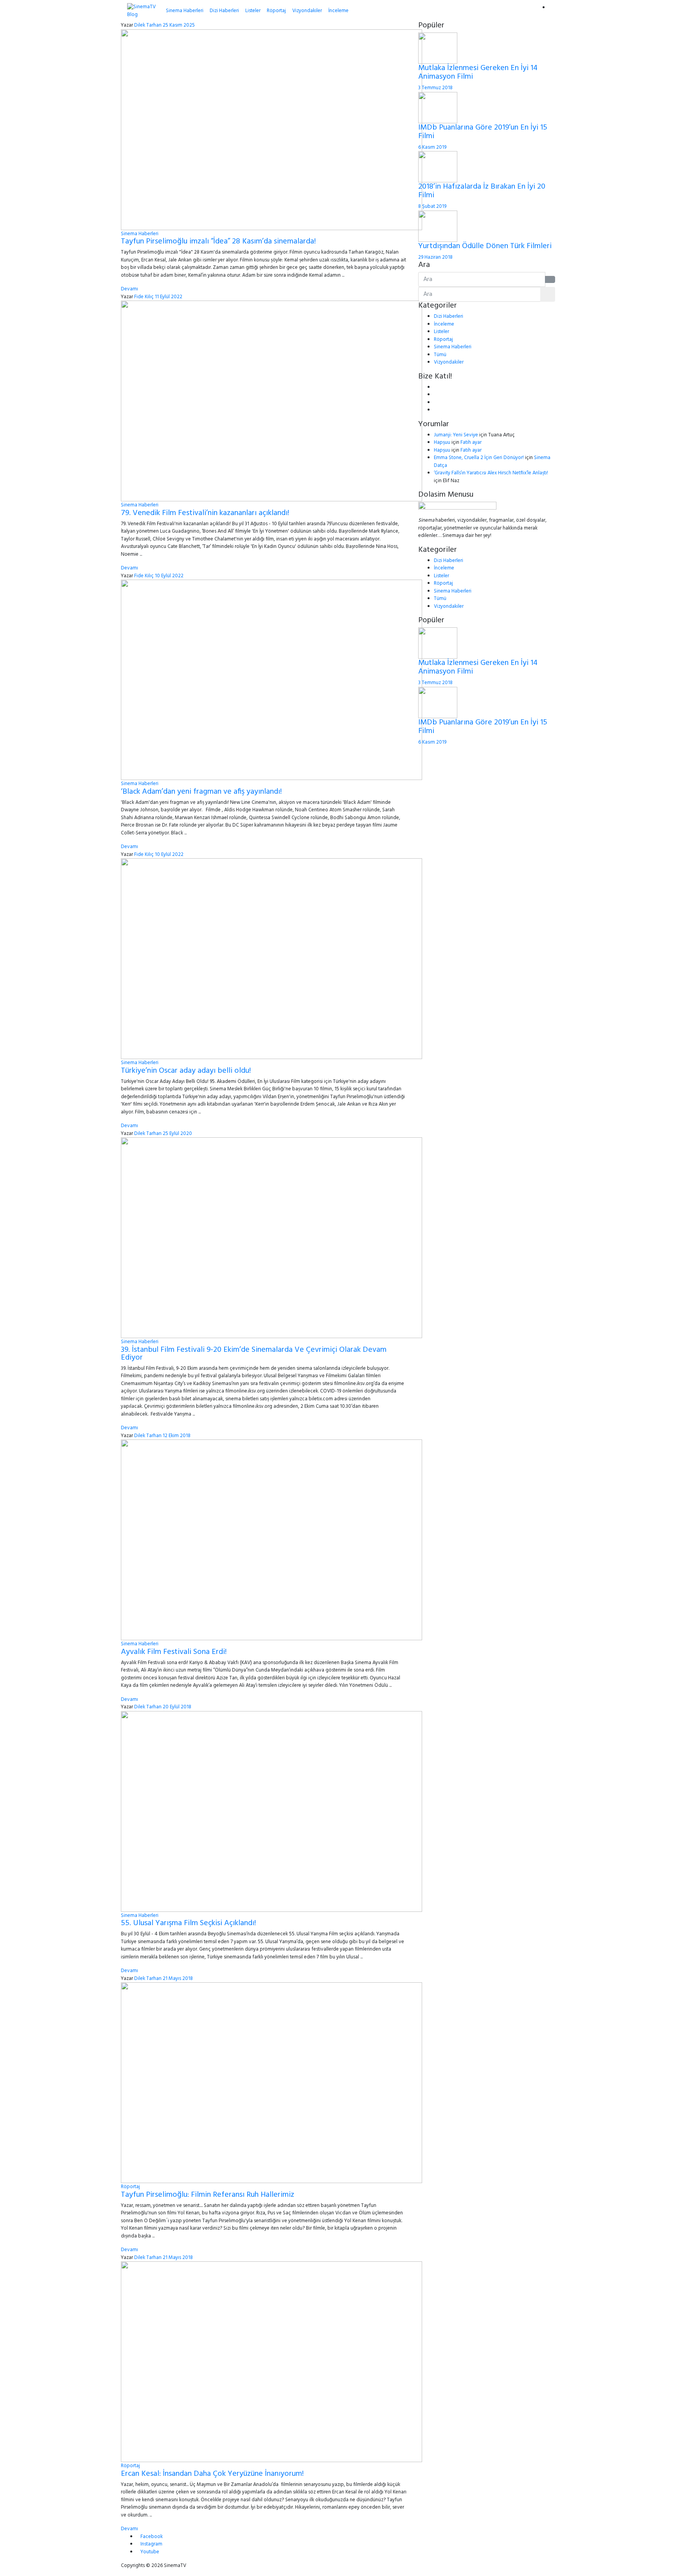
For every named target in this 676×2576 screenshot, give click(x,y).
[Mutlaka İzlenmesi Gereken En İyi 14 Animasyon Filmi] (438, 48)
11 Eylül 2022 (169, 297)
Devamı (129, 289)
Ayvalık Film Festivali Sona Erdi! (174, 1652)
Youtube (150, 2552)
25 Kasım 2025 (179, 25)
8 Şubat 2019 (432, 206)
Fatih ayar (471, 442)
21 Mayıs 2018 (178, 1979)
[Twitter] (436, 395)
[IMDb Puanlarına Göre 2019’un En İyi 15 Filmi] (438, 107)
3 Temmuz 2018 (435, 88)
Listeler (253, 11)
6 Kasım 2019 (432, 147)
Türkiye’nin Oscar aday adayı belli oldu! (186, 1071)
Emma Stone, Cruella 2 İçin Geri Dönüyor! (479, 458)
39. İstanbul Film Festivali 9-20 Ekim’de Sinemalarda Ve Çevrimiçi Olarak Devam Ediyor (254, 1354)
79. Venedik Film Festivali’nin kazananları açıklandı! (205, 513)
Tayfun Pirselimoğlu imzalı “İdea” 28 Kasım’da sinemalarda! (218, 241)
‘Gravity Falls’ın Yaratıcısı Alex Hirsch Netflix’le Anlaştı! (491, 473)
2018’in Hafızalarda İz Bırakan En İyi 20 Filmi (482, 191)
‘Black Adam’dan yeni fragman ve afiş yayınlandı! (201, 792)
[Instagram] (436, 410)
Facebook (152, 2537)
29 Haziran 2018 (435, 257)
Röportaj (276, 11)
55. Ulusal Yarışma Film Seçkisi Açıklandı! (188, 1923)
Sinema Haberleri (185, 11)
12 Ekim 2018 (177, 1436)
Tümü (440, 355)
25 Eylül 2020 (177, 1134)
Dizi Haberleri (224, 11)
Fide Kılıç (144, 297)
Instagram (151, 2544)
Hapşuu (442, 442)
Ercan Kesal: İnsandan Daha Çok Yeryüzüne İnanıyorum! (212, 2474)
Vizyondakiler (307, 11)
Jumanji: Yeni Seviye (456, 435)
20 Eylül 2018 (177, 1707)
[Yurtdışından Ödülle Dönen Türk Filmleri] (438, 226)
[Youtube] (436, 403)
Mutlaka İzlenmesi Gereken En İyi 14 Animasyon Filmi (478, 72)
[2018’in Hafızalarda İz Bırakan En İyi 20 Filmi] (438, 167)
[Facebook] (436, 387)
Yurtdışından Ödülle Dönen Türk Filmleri (485, 246)
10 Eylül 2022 (169, 576)
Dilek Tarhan (148, 25)
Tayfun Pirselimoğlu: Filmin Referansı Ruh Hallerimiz (208, 2195)
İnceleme (338, 11)
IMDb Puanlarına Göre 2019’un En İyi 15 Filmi (483, 132)
